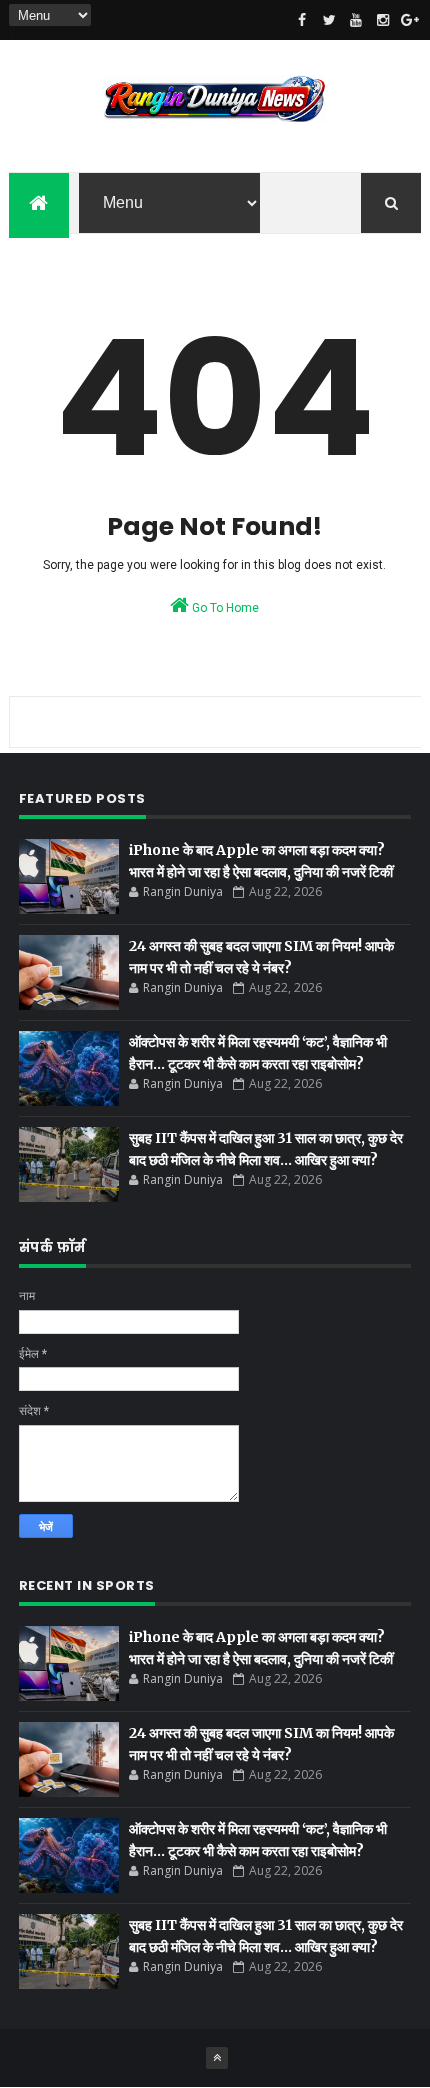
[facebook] (302, 20)
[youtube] (356, 20)
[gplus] (410, 20)
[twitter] (329, 20)
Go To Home (224, 608)
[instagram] (383, 20)
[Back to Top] (217, 2058)
